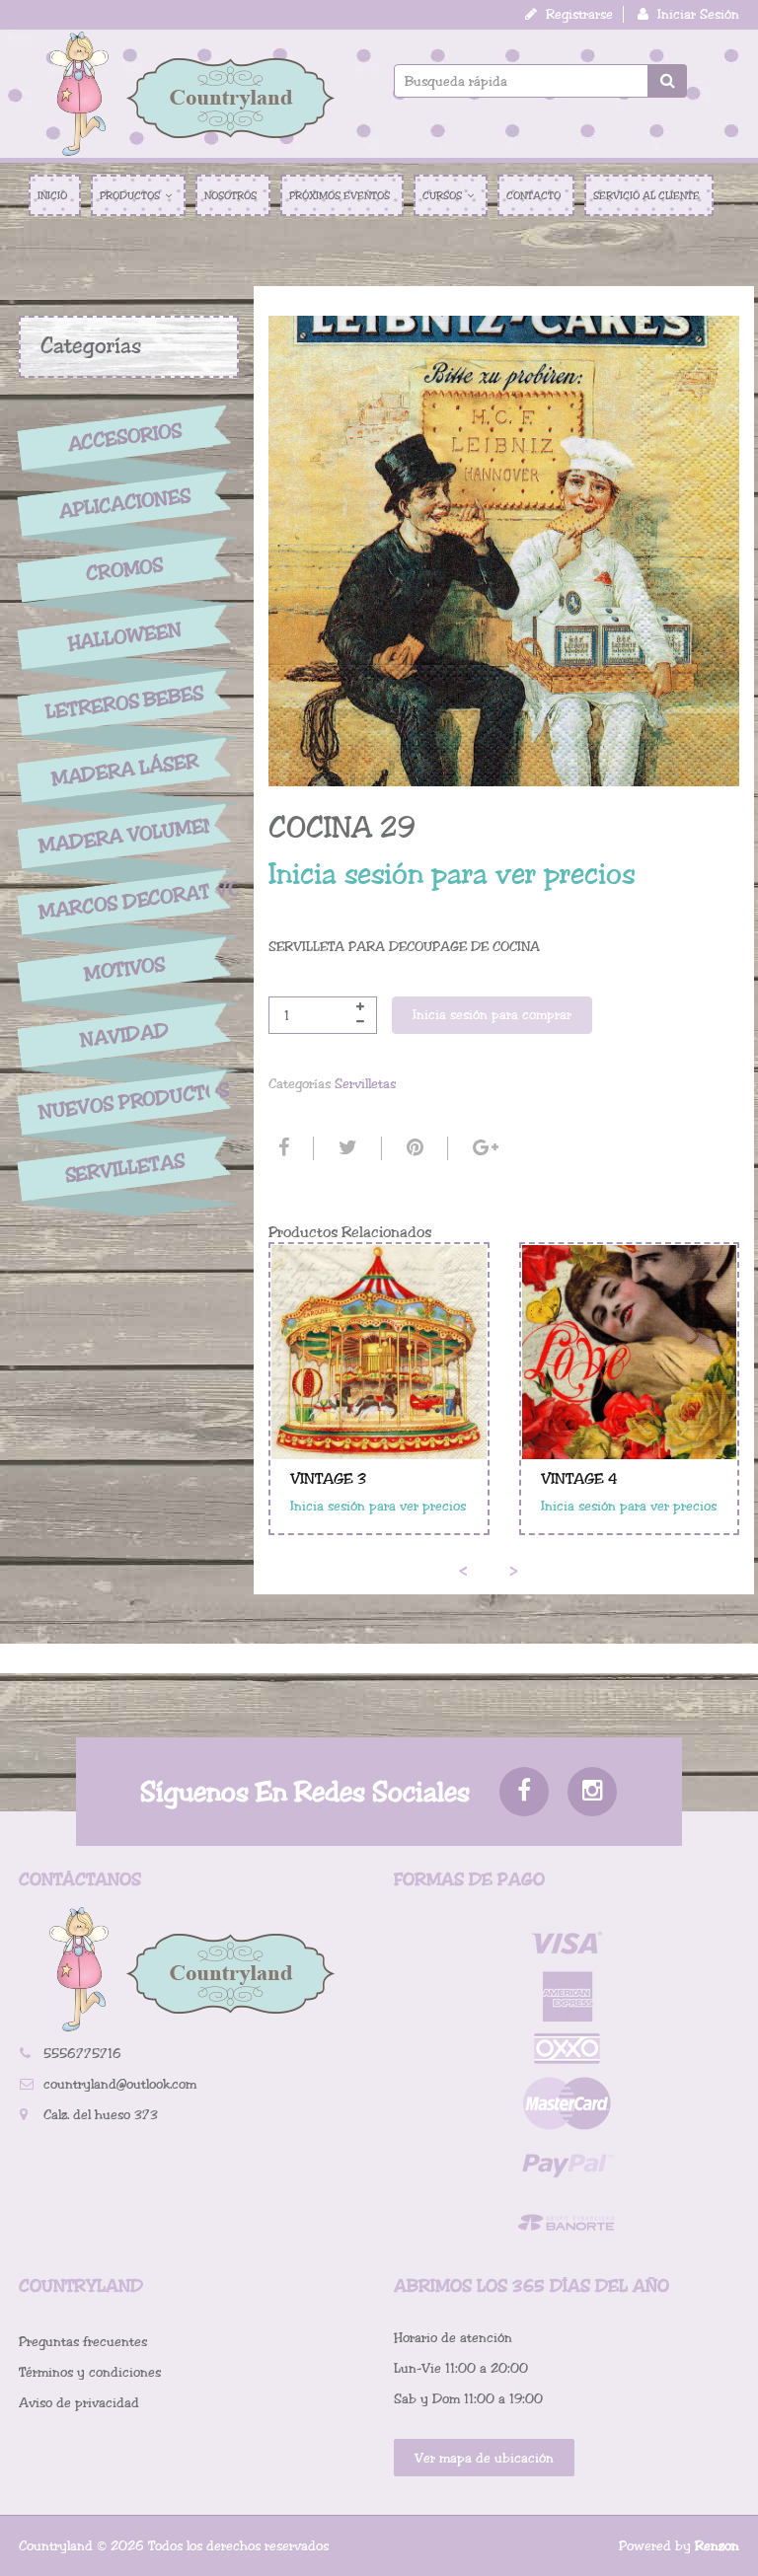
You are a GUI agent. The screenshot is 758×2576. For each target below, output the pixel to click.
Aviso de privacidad (79, 2403)
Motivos (125, 969)
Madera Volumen (125, 836)
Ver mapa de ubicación (484, 2458)
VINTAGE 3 (328, 1479)
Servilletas (124, 1169)
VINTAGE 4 (579, 1479)
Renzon (717, 2546)
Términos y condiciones (90, 2372)
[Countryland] (191, 94)
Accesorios (124, 437)
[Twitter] (345, 1148)
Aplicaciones (124, 503)
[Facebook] (281, 1148)
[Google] (483, 1148)
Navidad (124, 1035)
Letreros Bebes (125, 703)
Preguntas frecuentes (83, 2342)
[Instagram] (592, 1792)
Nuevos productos (125, 1101)
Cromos (125, 570)
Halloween (124, 636)
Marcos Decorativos (125, 900)
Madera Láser (124, 770)
